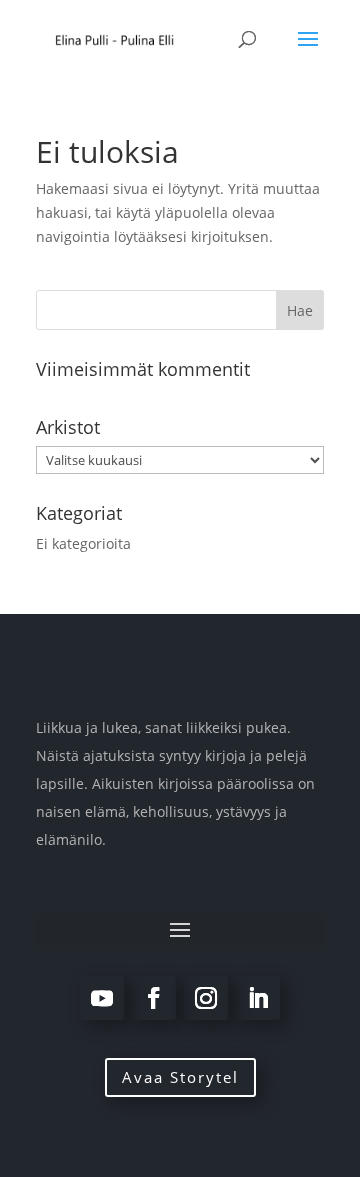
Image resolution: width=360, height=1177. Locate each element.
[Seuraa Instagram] (206, 998)
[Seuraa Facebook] (154, 998)
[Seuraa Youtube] (102, 998)
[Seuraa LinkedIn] (258, 998)
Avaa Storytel (180, 1077)
